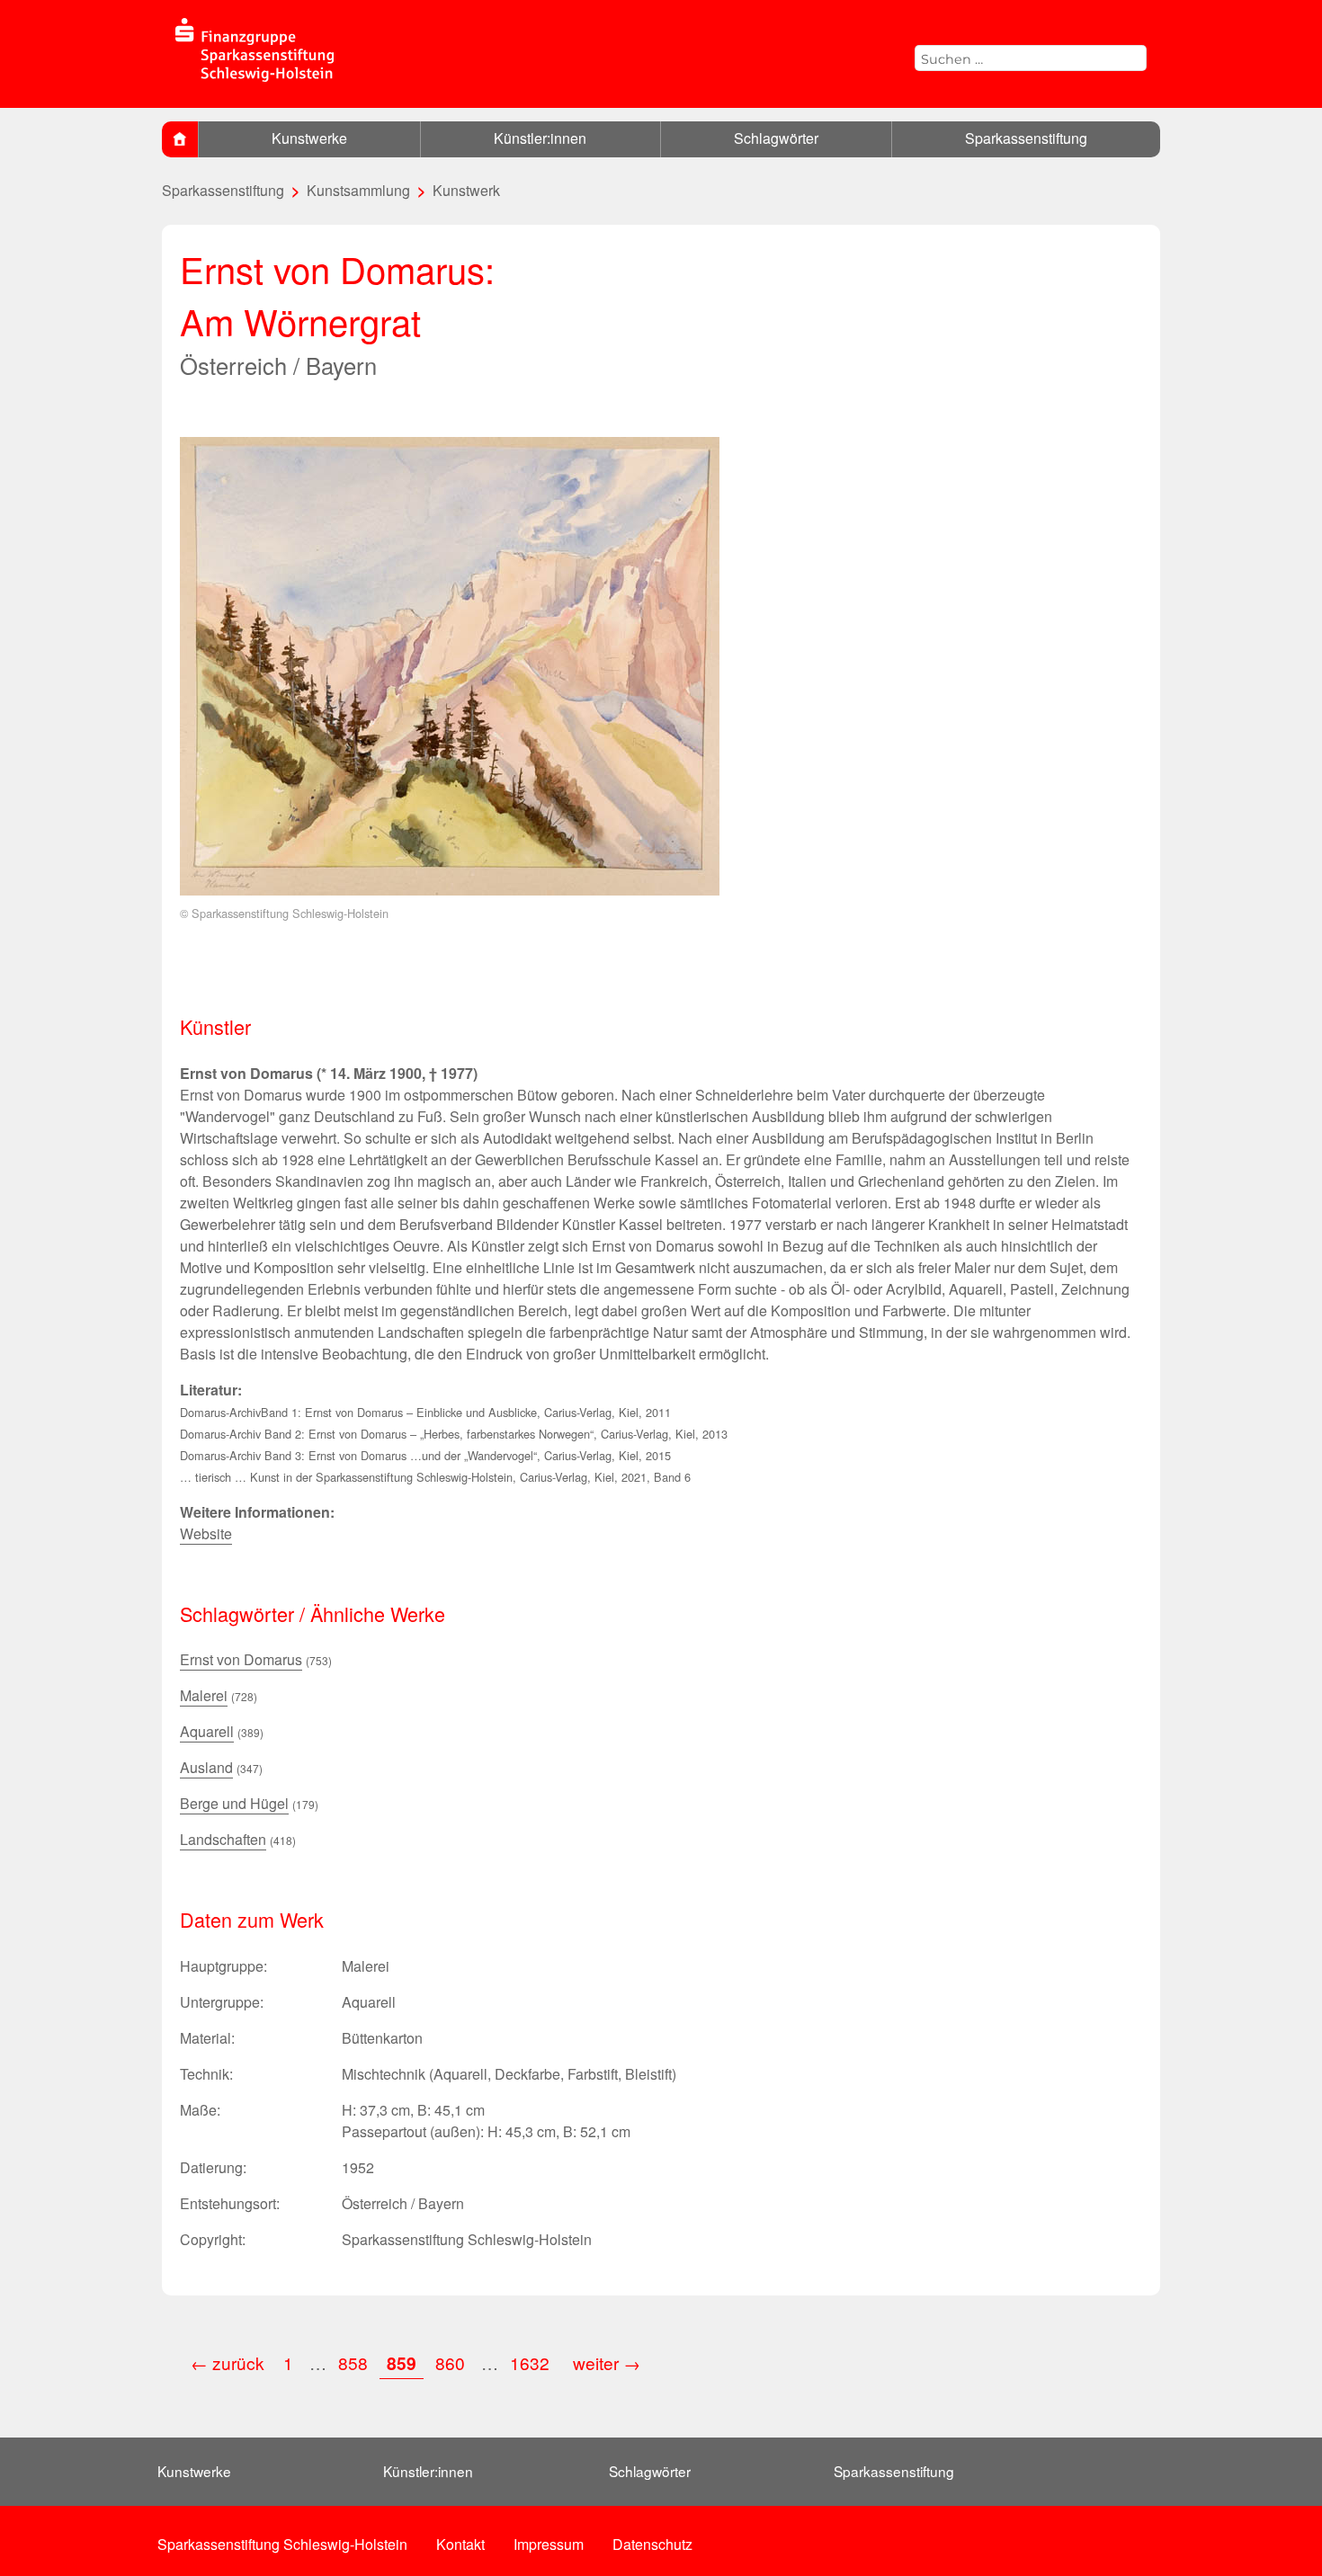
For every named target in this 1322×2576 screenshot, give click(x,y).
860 (450, 2362)
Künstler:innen (540, 138)
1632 (532, 2362)
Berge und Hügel (234, 1803)
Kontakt (460, 2544)
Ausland (206, 1767)
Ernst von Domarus (241, 1659)
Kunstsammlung (358, 190)
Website (206, 1533)
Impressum (549, 2544)
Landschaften (223, 1839)
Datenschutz (652, 2544)
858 (353, 2362)
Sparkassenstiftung (1026, 138)
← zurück (228, 2362)
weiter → (607, 2362)
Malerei (204, 1695)
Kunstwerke (309, 138)
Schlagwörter (776, 138)
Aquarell (207, 1731)
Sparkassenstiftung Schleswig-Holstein (282, 2544)
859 (402, 2363)
